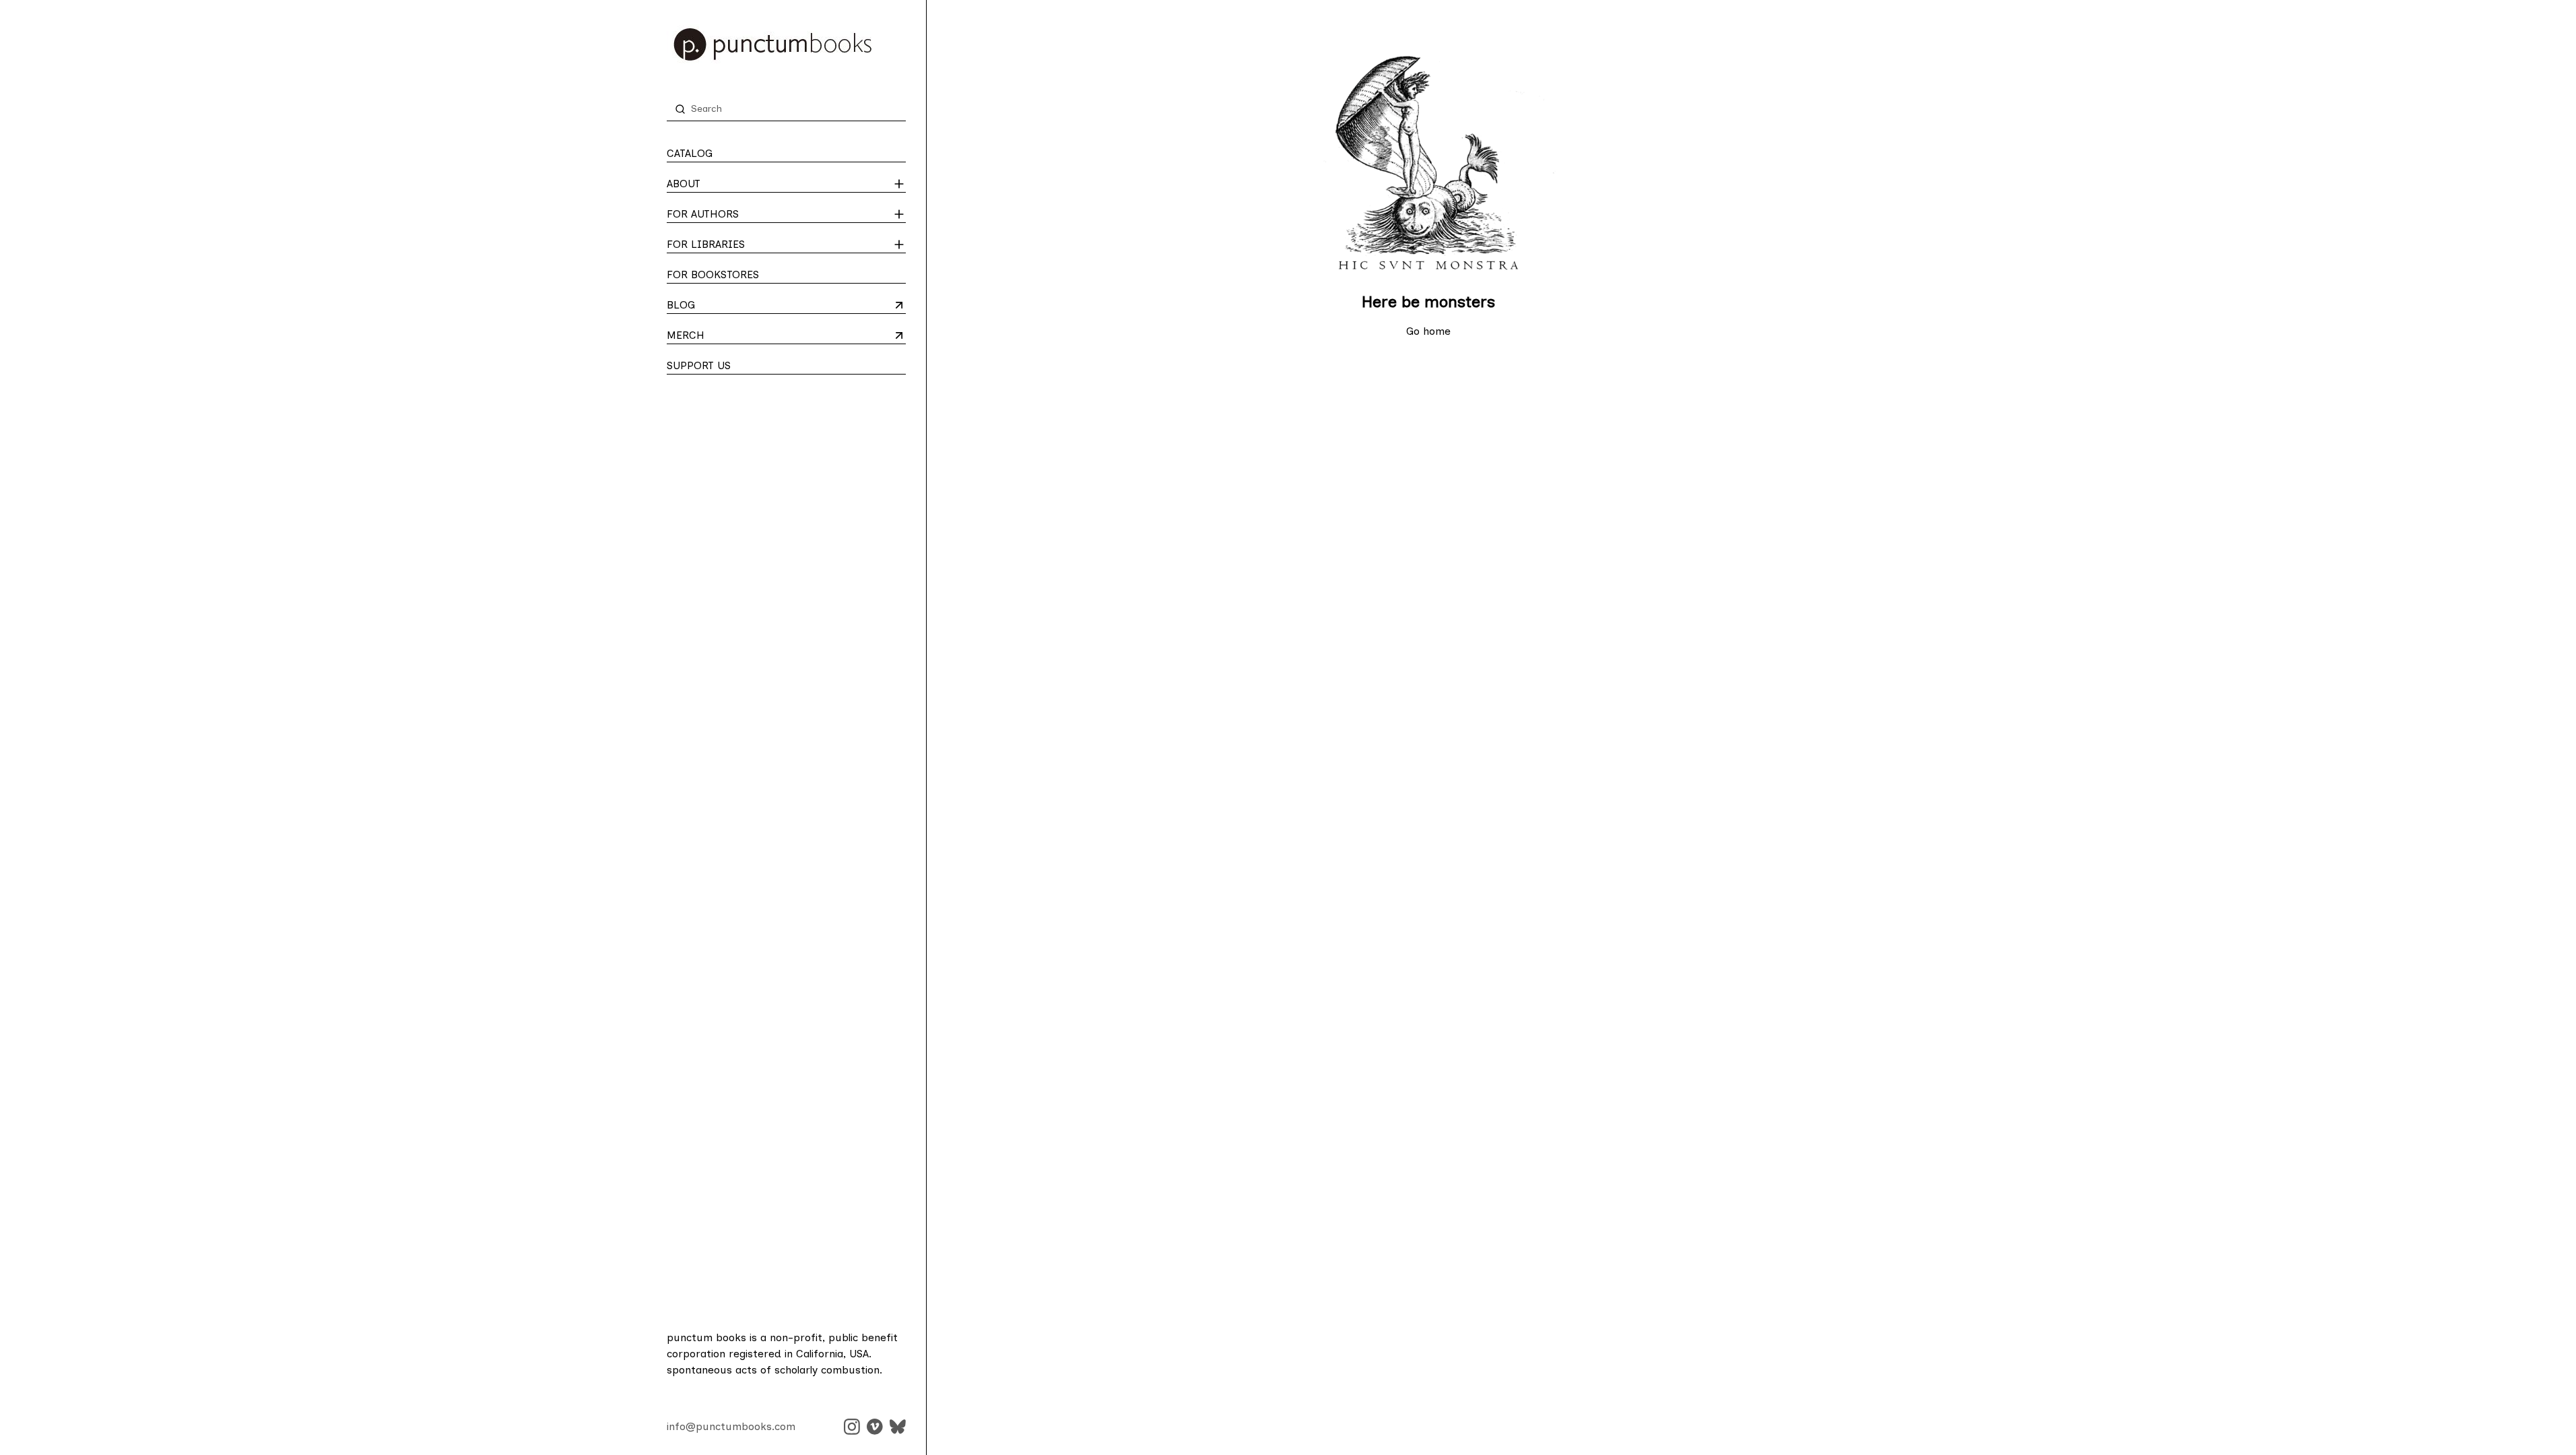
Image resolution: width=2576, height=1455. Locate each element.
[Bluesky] (898, 1427)
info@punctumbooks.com (731, 1426)
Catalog (690, 153)
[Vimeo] (875, 1427)
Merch (720, 336)
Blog (720, 306)
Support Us (699, 365)
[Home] (786, 44)
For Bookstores (713, 274)
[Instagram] (852, 1427)
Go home (1428, 331)
